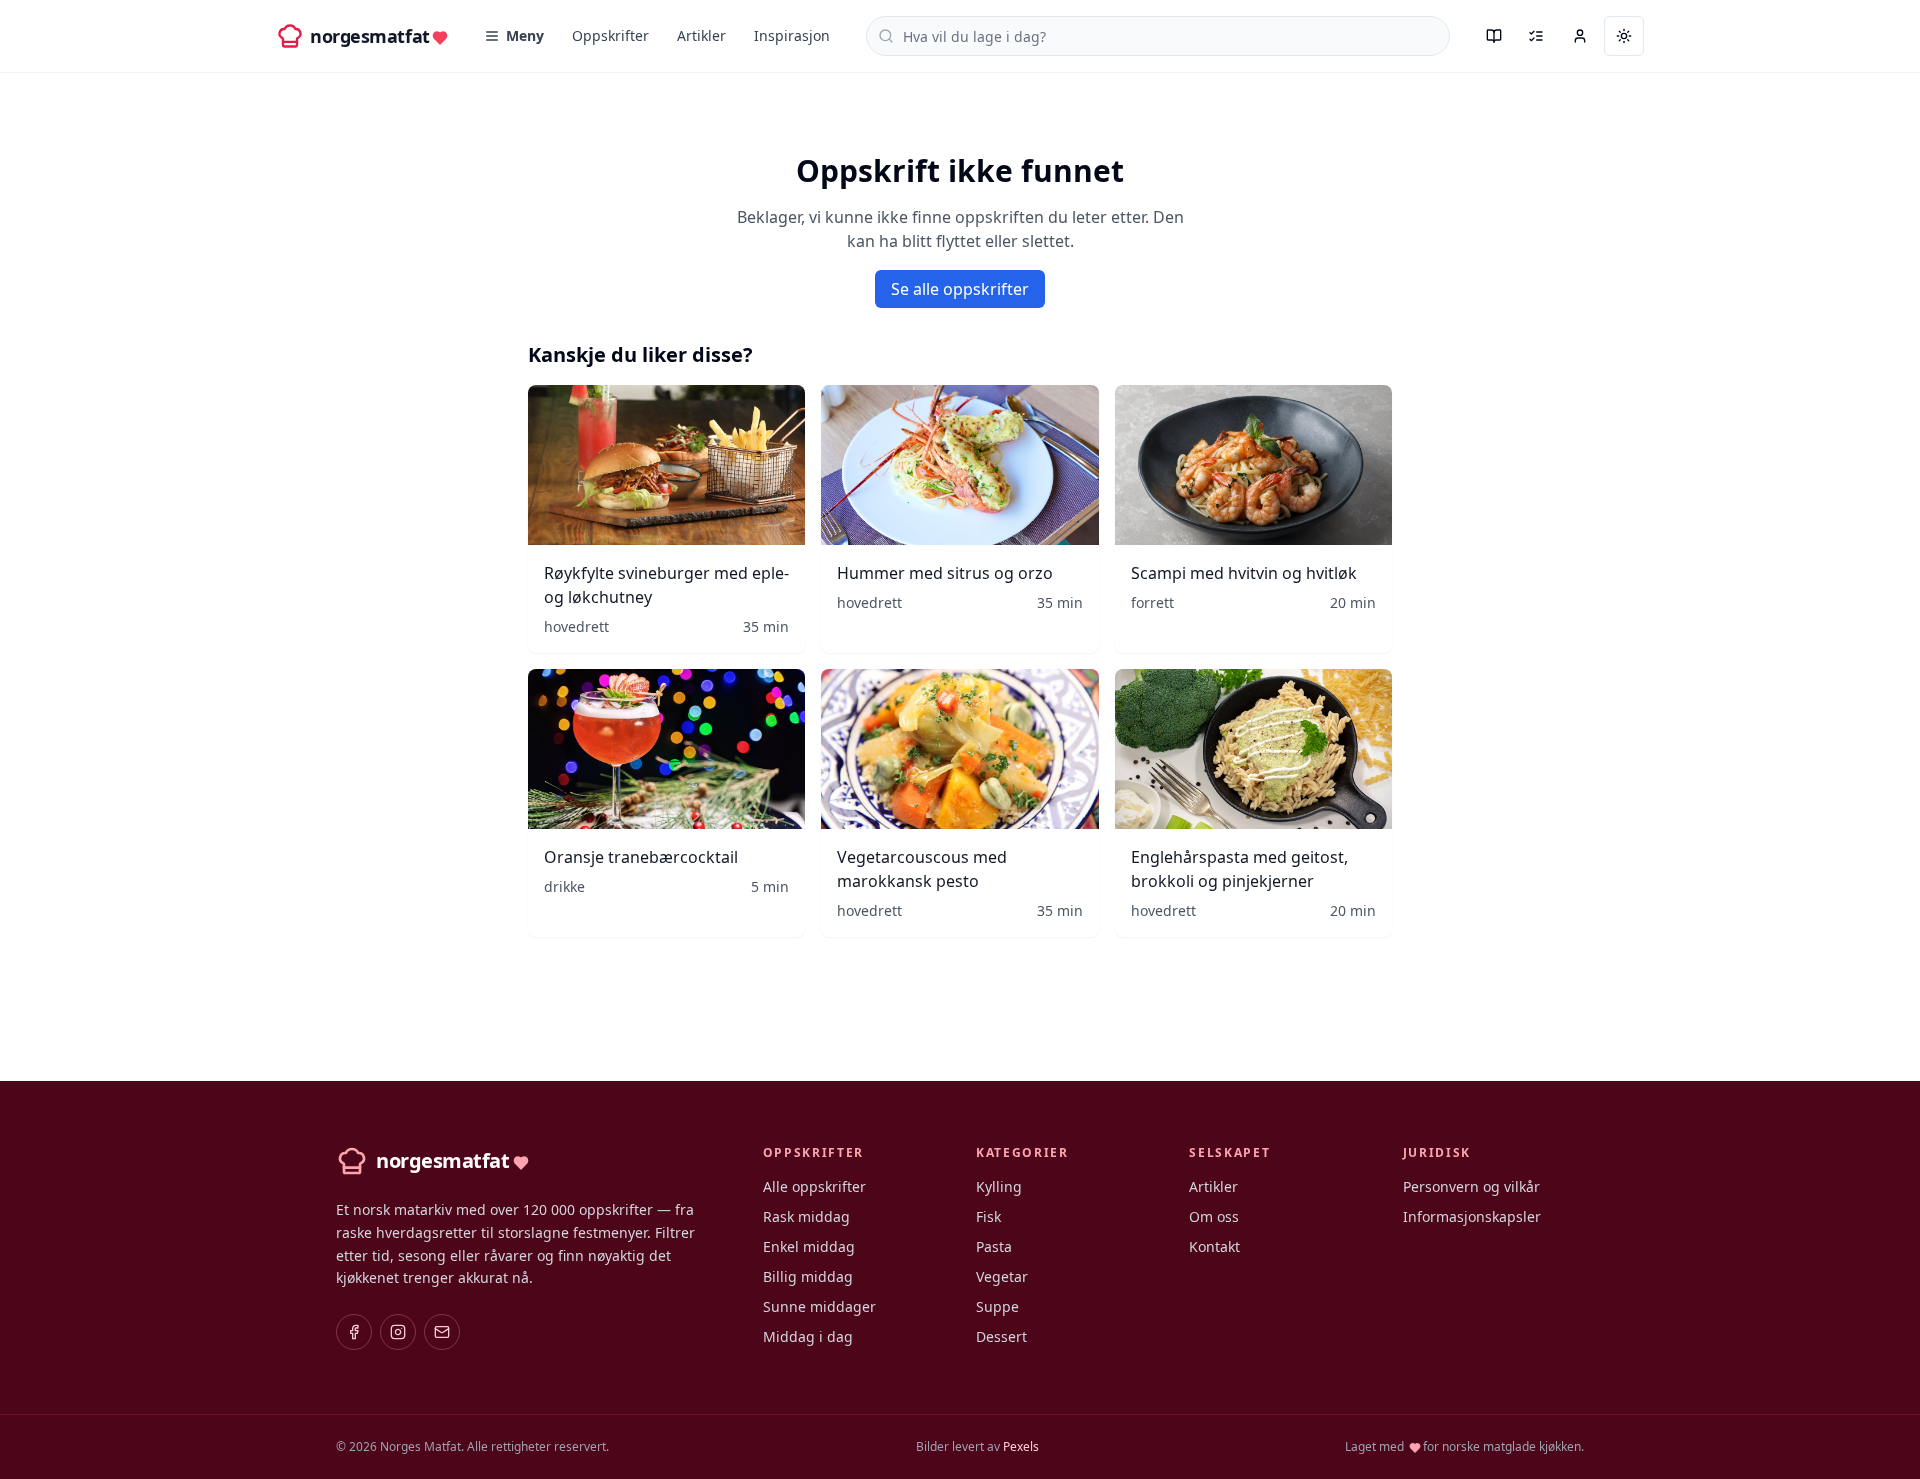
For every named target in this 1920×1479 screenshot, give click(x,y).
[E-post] (442, 1332)
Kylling (999, 1186)
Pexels (1021, 1446)
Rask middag (806, 1216)
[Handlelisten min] (1536, 36)
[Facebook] (354, 1332)
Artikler (701, 35)
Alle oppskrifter (814, 1186)
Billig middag (808, 1276)
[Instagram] (398, 1332)
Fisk (988, 1216)
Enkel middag (809, 1246)
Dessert (1001, 1336)
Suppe (997, 1306)
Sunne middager (819, 1306)
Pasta (994, 1246)
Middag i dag (808, 1336)
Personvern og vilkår (1471, 1186)
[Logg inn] (1580, 36)
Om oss (1214, 1216)
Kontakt (1214, 1246)
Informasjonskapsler (1472, 1216)
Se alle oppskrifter (960, 289)
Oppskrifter (610, 35)
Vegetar (1002, 1276)
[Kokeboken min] (1494, 36)
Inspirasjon (792, 35)
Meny (525, 35)
